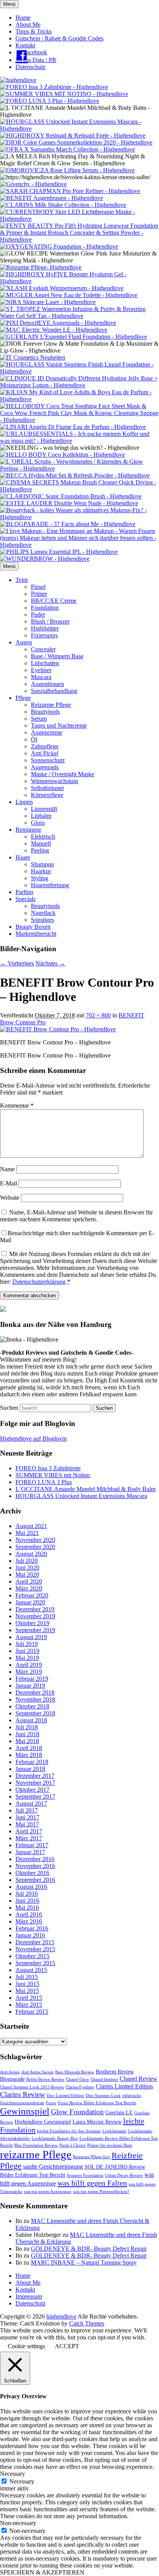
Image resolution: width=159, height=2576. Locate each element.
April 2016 (29, 1914)
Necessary (22, 2481)
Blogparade (12, 2079)
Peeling (40, 850)
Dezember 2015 (35, 1942)
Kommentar (17, 1106)
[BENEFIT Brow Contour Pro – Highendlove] (58, 1029)
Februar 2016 (32, 1928)
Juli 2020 (27, 1561)
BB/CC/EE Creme (54, 601)
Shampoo (42, 864)
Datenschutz (30, 67)
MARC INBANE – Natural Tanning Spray (84, 2262)
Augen (24, 642)
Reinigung (28, 830)
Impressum (29, 2296)
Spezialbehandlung (54, 691)
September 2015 (35, 1963)
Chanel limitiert (104, 2079)
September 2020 (35, 1547)
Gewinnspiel (25, 2111)
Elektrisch (43, 837)
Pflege (23, 698)
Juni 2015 (27, 1984)
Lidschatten (45, 663)
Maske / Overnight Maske (63, 774)
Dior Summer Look (103, 2096)
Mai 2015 (27, 1991)
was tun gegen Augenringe (48, 2192)
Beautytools (45, 712)
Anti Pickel (45, 753)
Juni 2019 (27, 1651)
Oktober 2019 (32, 1623)
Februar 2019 (32, 1679)
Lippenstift (44, 809)
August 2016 (31, 1887)
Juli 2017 (27, 1810)
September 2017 (35, 1797)
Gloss (38, 823)
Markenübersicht (36, 934)
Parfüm (24, 892)
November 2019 (35, 1616)
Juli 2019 (27, 1644)
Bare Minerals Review (75, 2072)
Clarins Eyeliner (80, 2087)
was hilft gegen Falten (92, 2183)
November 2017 (35, 1783)
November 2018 (35, 1699)
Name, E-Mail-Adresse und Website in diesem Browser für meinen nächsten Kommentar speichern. (76, 1216)
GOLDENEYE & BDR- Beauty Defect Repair (89, 2249)
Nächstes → (50, 963)
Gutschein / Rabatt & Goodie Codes (59, 38)
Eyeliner (41, 670)
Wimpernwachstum (54, 781)
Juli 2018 (27, 1727)
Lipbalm (41, 816)
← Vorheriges (17, 963)
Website (10, 1198)
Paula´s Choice (73, 2145)
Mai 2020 (27, 1575)
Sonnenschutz (48, 760)
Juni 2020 (27, 1568)
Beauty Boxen (33, 927)
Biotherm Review (115, 2072)
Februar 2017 (32, 1845)
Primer (39, 594)
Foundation (45, 608)
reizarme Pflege (36, 2154)
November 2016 (35, 1866)
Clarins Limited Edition (124, 2086)
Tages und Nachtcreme (59, 726)
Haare (23, 857)
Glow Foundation (77, 2112)
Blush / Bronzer (50, 621)
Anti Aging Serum (37, 2072)
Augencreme (47, 732)
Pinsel (38, 587)
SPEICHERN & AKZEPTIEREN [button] (42, 2572)
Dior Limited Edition (65, 2096)
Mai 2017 (27, 1824)
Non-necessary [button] (18, 2523)
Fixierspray (45, 635)
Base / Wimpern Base (57, 656)
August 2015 (31, 1970)
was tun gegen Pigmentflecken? (101, 2192)
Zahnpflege (45, 746)
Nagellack (43, 913)
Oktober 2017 (32, 1790)
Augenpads (45, 767)
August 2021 (31, 1526)
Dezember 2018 (35, 1692)
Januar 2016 (30, 1935)
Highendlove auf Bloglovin (33, 1438)
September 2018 (35, 1713)
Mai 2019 (27, 1658)
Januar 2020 (30, 1602)
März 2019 (29, 1672)
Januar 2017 (30, 1852)
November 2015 (35, 1949)
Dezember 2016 (35, 1859)
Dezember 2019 (35, 1609)
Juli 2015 (27, 1977)
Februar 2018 (32, 1762)
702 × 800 (98, 1015)
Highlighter (45, 628)
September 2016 (35, 1880)
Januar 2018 (30, 1769)
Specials (25, 899)
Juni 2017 (27, 1817)
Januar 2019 (30, 1686)
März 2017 (29, 1838)
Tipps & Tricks (34, 31)
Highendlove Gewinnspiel (43, 2122)
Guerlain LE (119, 2113)
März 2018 (29, 1755)
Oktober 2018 (32, 1706)
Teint (22, 580)
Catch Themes (87, 2323)
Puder (38, 615)
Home (23, 18)
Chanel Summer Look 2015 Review (32, 2087)
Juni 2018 (27, 1734)
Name (7, 1169)
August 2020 (31, 1554)
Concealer (43, 649)
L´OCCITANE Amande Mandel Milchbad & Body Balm (85, 1489)
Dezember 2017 (35, 1776)
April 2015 (29, 1998)
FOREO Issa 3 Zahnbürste (48, 1468)
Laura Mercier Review (97, 2122)
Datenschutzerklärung (39, 1282)
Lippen (24, 802)
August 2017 (31, 1803)
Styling (40, 878)
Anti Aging (10, 2072)
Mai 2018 (27, 1741)
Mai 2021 (27, 1533)
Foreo (51, 2103)
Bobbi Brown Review (45, 2079)
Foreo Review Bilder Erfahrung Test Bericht (97, 2103)
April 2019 (29, 1665)
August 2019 (31, 1637)
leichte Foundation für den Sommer (69, 2131)
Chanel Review (139, 2079)
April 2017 (29, 1831)
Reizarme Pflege (51, 705)
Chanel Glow (78, 2079)
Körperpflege (47, 795)
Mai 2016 (27, 1908)
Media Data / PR (36, 60)
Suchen (9, 1408)
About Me (28, 24)
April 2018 (29, 1748)
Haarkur (41, 871)
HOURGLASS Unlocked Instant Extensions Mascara (81, 1496)
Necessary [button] (13, 2474)
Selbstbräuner (47, 788)
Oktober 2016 (32, 1873)
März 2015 (29, 2005)
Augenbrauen (47, 684)
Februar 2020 (32, 1595)
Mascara (41, 677)
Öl (34, 739)
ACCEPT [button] (67, 2346)
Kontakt (25, 45)
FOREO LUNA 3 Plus (44, 1482)
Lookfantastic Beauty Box (55, 2138)
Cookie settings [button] (26, 2346)
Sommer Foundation (85, 2175)
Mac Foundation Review (36, 2145)
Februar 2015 (32, 2012)
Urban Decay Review (124, 2175)
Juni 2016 (27, 1901)
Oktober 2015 (32, 1956)
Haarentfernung (50, 885)
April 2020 (29, 1581)
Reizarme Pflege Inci (91, 2157)
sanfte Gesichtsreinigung (53, 2167)
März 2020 (29, 1588)
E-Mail (8, 1183)
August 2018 (31, 1720)
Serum (39, 719)
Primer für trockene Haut (110, 2145)
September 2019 (35, 1630)
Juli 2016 (27, 1894)
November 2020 (35, 1540)
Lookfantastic (114, 2131)
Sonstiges (42, 920)
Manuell (41, 843)
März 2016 (29, 1921)
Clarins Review (23, 2094)
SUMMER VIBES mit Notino (53, 1475)
